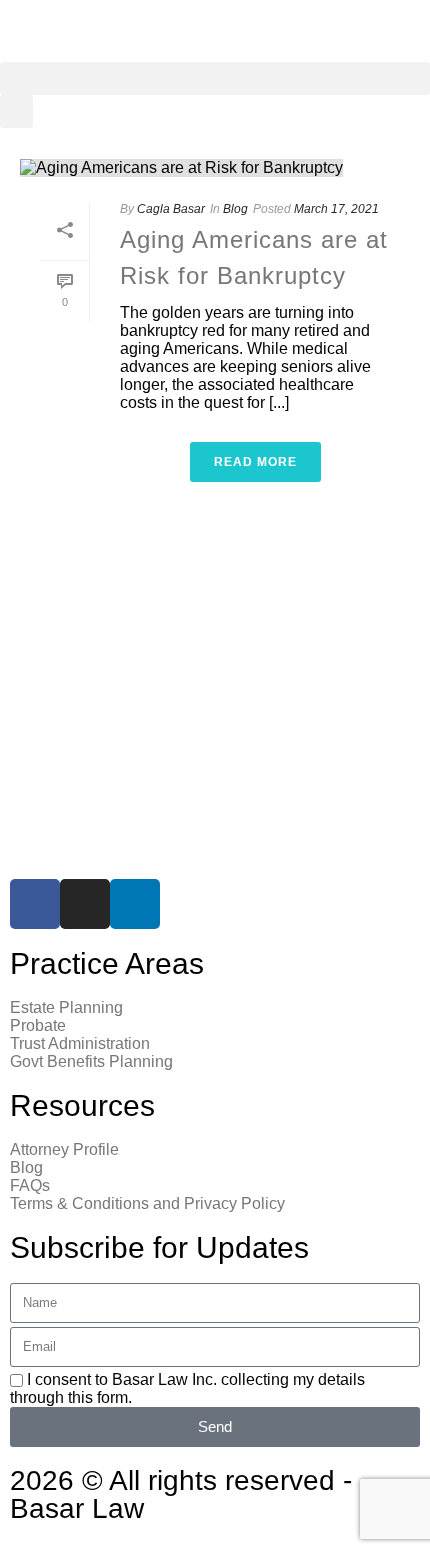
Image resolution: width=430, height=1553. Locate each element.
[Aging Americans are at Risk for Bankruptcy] (215, 167)
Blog (235, 209)
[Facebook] (35, 904)
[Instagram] (85, 904)
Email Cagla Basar (79, 829)
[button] (215, 78)
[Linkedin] (135, 904)
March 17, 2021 (336, 209)
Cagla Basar (171, 209)
